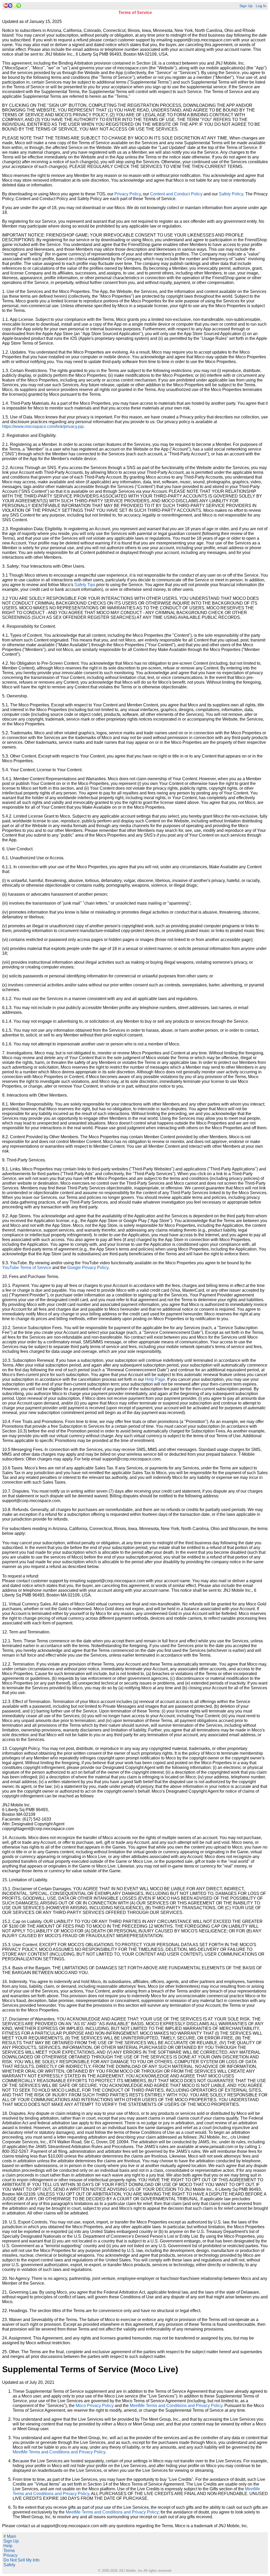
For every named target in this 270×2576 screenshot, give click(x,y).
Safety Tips (85, 585)
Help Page (155, 1379)
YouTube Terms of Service (27, 1268)
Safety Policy (231, 194)
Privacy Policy (128, 194)
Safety (9, 2565)
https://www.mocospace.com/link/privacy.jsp (43, 426)
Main (10, 2536)
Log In (261, 6)
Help (8, 2546)
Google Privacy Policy (88, 1268)
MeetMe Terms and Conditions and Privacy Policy (176, 2406)
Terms (9, 2551)
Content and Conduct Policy (176, 194)
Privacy (10, 2555)
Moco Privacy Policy (95, 2406)
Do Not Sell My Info (21, 2560)
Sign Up (246, 6)
